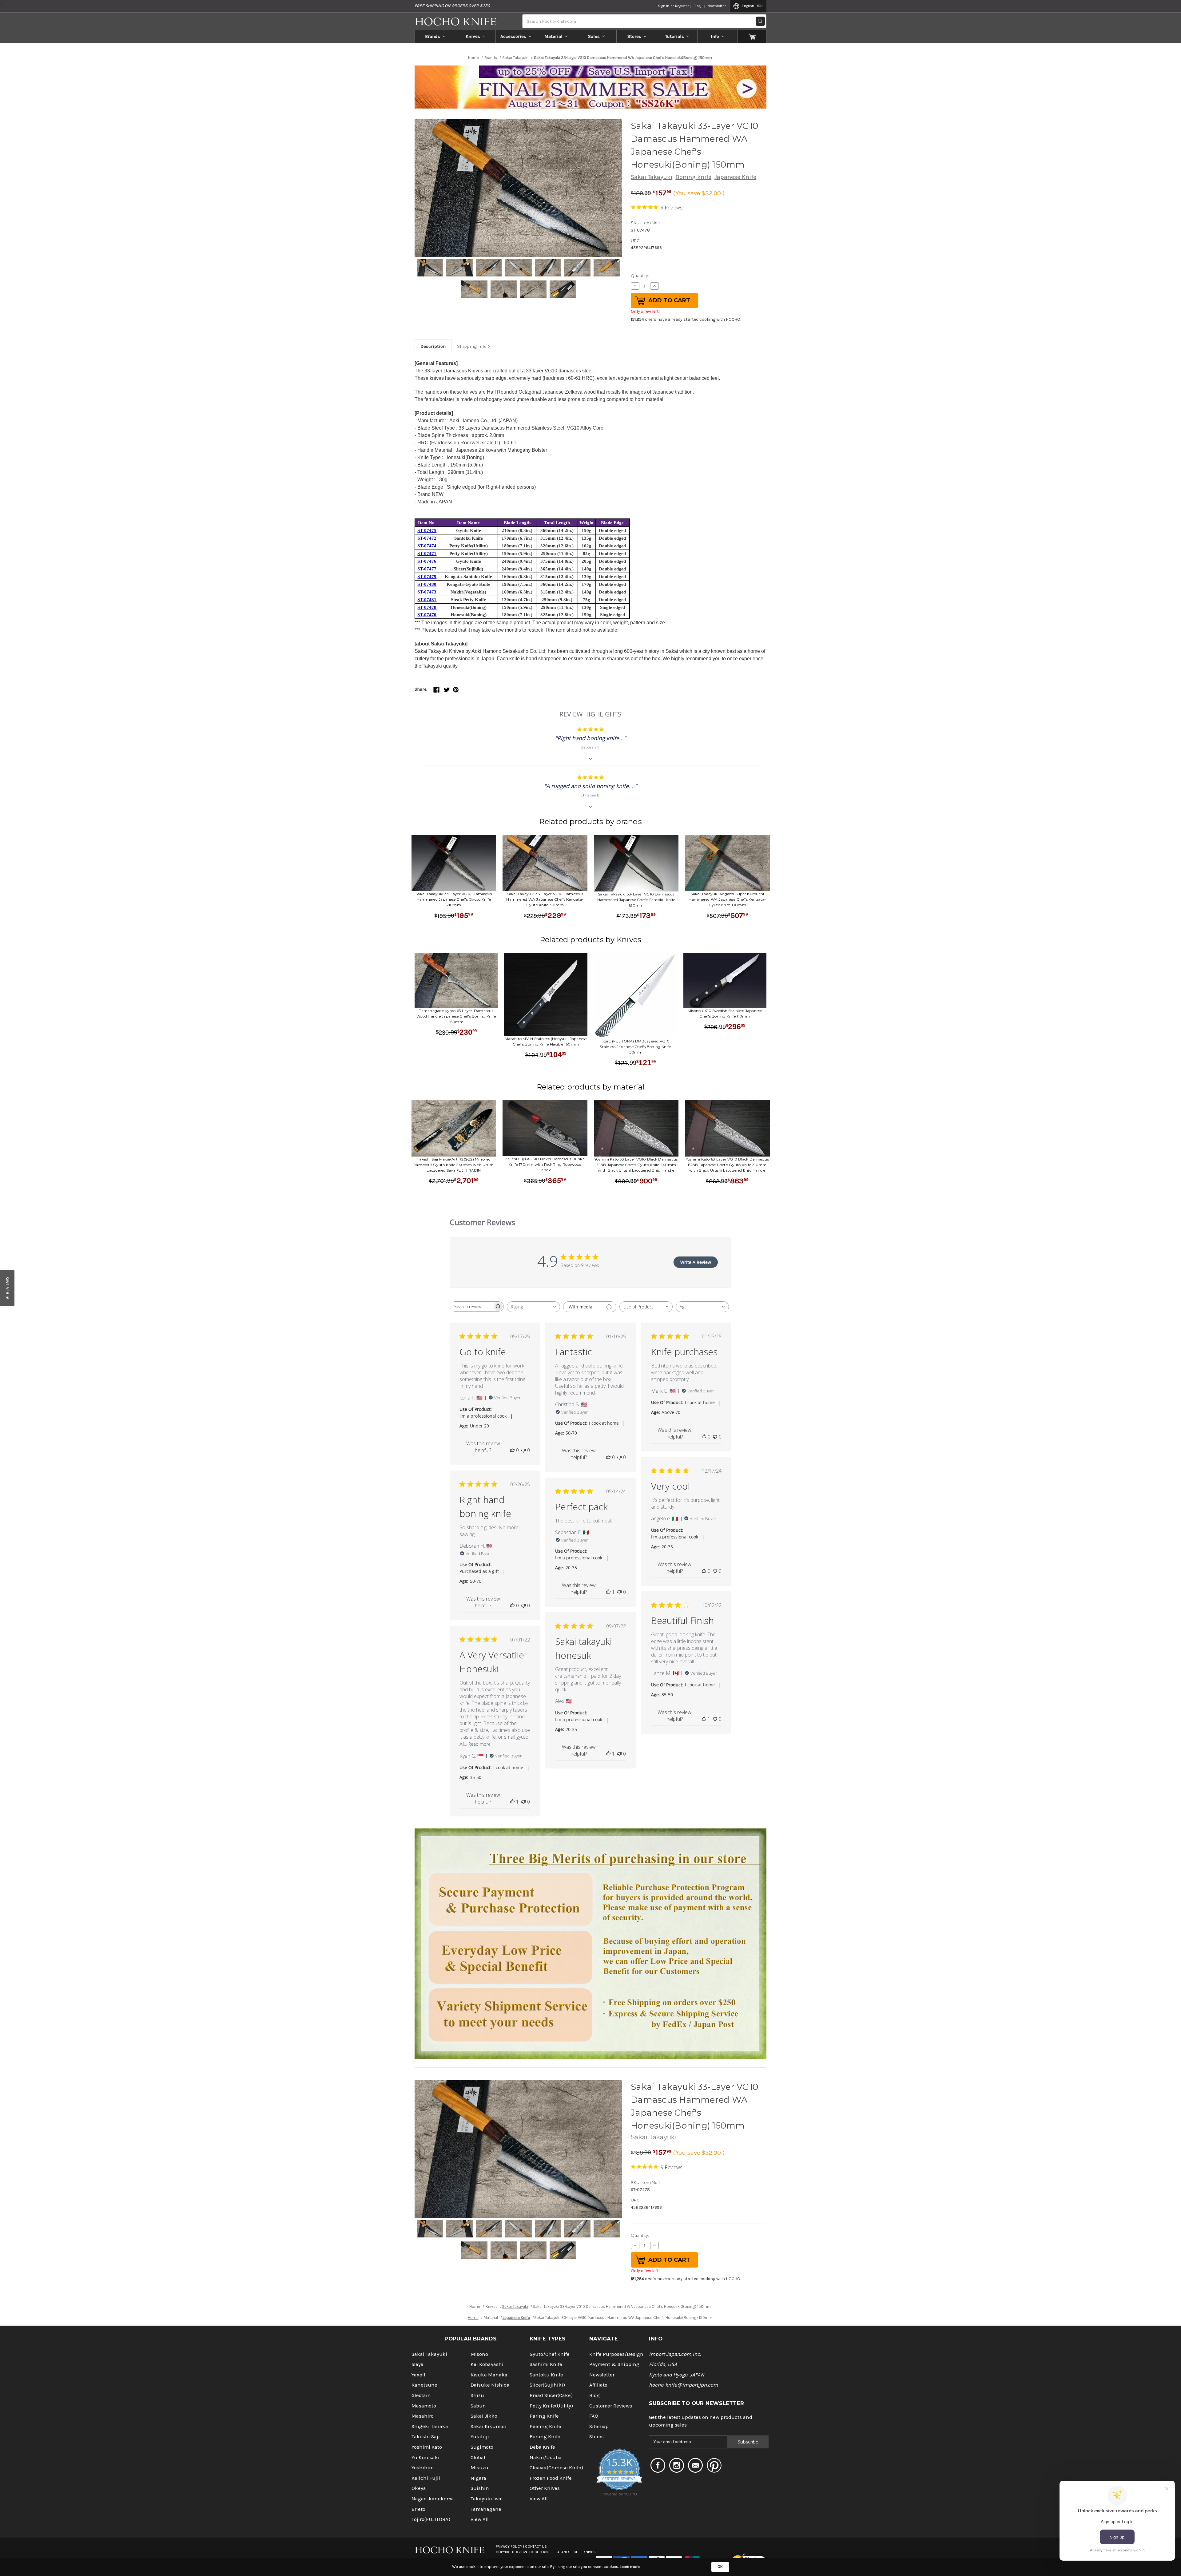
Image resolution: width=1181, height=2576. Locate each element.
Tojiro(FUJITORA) (431, 2519)
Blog (697, 6)
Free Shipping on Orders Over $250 (452, 6)
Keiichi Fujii (426, 2478)
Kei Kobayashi (487, 2364)
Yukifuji (480, 2437)
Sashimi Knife (546, 2364)
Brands (433, 36)
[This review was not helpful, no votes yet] (523, 1450)
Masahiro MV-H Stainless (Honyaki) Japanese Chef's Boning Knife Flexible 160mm (546, 1041)
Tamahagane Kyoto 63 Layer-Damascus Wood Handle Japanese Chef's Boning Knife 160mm (456, 1016)
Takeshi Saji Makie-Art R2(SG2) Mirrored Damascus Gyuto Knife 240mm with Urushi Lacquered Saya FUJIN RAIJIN (454, 1165)
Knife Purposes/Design (616, 2354)
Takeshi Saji (426, 2437)
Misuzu (479, 2468)
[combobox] (533, 1307)
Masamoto (424, 2406)
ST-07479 (427, 577)
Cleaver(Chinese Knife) (556, 2468)
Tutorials (675, 36)
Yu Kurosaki (425, 2457)
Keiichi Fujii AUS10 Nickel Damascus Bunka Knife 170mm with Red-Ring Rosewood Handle (545, 1164)
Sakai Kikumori (489, 2426)
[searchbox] (471, 1306)
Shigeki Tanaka (430, 2426)
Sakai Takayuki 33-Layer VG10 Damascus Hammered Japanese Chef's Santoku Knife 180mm (636, 900)
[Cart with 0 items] (752, 36)
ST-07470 (427, 615)
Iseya (418, 2364)
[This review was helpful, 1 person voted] (608, 1592)
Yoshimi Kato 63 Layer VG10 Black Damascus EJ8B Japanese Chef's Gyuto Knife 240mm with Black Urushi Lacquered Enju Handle (636, 1165)
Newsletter (717, 6)
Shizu (477, 2395)
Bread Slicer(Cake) (551, 2395)
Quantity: (640, 276)
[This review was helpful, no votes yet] (512, 1450)
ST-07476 (427, 561)
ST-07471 (427, 554)
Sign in (664, 6)
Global (478, 2457)
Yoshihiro (423, 2468)
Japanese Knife (735, 177)
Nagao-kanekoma (433, 2499)
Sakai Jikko (484, 2416)
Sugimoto (482, 2447)
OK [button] (720, 2567)
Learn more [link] (630, 2567)
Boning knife (693, 177)
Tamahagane (486, 2509)
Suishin (480, 2488)
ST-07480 (427, 584)
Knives (473, 36)
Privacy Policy (509, 2546)
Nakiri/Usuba (546, 2457)
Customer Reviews (611, 2406)
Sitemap (599, 2426)
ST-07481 (427, 600)
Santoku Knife (546, 2375)
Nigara (478, 2478)
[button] (7, 1288)
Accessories (513, 36)
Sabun (478, 2406)
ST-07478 (427, 607)
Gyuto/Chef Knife (550, 2354)
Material (553, 36)
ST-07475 (427, 530)
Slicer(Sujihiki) (547, 2385)
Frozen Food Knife (551, 2478)
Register (682, 6)
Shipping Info (472, 346)
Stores (634, 36)
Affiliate (598, 2385)
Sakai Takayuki (652, 177)
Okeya (419, 2488)
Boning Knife (545, 2437)
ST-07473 (427, 592)
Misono (479, 2354)
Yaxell (418, 2375)
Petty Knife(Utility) (551, 2406)
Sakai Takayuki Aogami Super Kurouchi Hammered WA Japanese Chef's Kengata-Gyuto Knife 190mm (727, 899)
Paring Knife (544, 2416)
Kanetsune (424, 2385)
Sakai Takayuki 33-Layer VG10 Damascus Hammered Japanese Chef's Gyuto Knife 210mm (454, 899)
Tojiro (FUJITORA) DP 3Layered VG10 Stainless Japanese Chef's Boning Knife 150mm (635, 1047)
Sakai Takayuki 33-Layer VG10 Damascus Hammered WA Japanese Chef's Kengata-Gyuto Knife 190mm (545, 899)
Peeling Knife (545, 2426)
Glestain (421, 2395)
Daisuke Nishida (490, 2385)
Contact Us (536, 2546)
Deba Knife (542, 2447)
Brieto (418, 2509)
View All (480, 2519)
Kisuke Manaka (489, 2375)
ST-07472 (427, 538)
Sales (594, 36)
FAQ (594, 2416)
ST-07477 (427, 569)
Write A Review (696, 1262)
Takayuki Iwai (487, 2499)
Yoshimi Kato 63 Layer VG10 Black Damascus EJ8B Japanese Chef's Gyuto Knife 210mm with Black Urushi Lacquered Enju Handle (727, 1165)
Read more (479, 1744)
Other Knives (545, 2488)
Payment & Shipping (614, 2364)
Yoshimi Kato (427, 2447)
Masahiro (423, 2416)
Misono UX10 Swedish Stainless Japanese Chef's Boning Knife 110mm (725, 1013)
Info (715, 36)
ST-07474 (427, 546)
